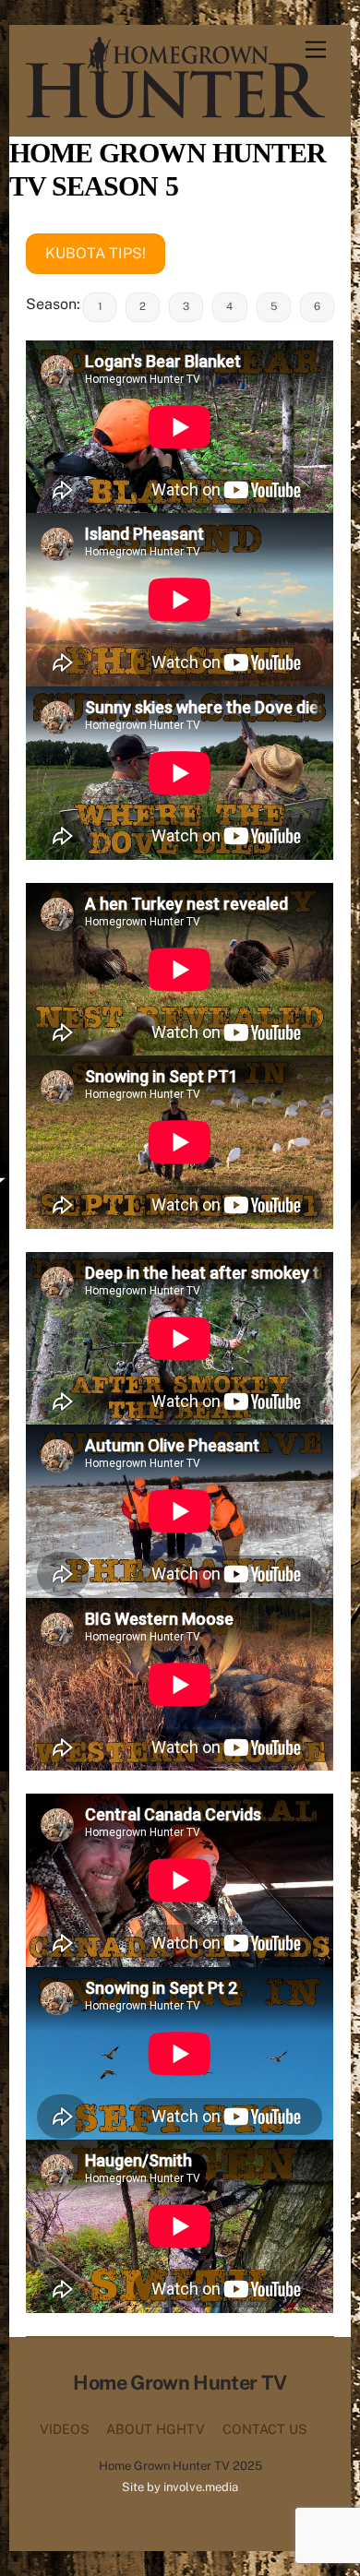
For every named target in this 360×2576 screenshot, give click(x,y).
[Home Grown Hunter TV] (175, 110)
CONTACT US (265, 2429)
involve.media (201, 2487)
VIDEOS (65, 2429)
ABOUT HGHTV (156, 2429)
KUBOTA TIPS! (96, 253)
